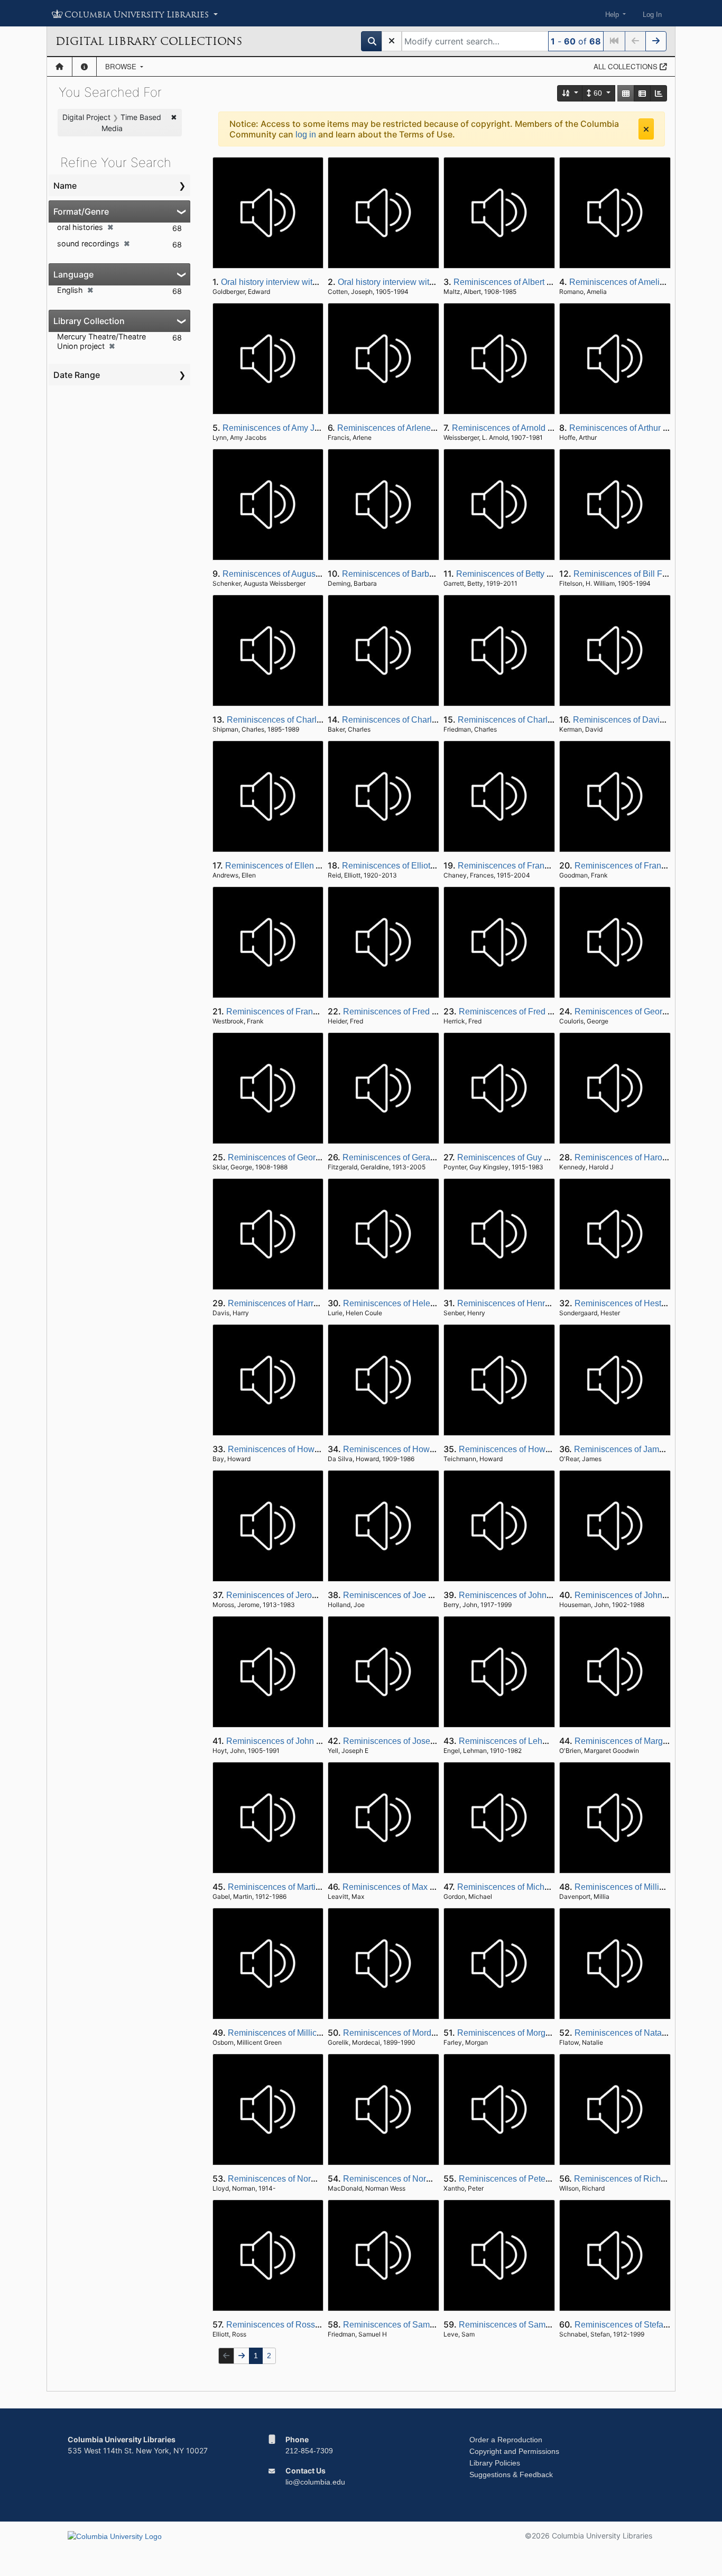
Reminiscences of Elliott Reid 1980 (408, 866)
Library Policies (495, 2463)
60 (598, 93)
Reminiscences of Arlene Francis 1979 (410, 428)
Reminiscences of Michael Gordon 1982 (532, 1887)
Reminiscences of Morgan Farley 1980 (530, 2033)
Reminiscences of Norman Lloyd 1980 (299, 2179)
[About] (84, 67)
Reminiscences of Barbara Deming (408, 574)
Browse (122, 66)
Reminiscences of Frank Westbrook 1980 (303, 1012)
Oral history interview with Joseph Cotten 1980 (425, 282)
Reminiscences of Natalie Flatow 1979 (647, 2033)
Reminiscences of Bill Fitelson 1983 (641, 574)
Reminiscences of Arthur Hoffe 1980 (637, 428)
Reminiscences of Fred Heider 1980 (411, 1012)
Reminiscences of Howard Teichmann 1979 (540, 1449)
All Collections (627, 66)
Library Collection (89, 321)
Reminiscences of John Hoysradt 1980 (299, 1741)
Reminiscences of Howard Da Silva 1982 (420, 1449)
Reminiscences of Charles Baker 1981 (414, 720)
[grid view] (626, 93)
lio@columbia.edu (315, 2482)
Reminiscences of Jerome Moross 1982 (300, 1595)
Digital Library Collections (149, 41)
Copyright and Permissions (514, 2451)
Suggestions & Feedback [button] (511, 2475)
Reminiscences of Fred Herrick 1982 (527, 1012)
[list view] (642, 93)
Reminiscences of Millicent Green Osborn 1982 (316, 2033)
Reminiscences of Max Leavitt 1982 (409, 1887)
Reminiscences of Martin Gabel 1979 (297, 1887)
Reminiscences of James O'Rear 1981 (646, 1449)
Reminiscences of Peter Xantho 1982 (529, 2179)
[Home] (59, 67)
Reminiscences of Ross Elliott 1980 (293, 2325)
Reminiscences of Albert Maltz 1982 (521, 282)
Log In (652, 15)
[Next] (656, 41)
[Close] (646, 129)
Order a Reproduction (506, 2440)
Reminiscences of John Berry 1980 (524, 1595)
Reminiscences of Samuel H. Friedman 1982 (427, 2325)
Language (73, 274)
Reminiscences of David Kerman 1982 (645, 720)
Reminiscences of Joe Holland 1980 (411, 1595)
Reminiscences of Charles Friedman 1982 (537, 720)
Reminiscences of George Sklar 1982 (298, 1157)
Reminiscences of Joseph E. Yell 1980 (415, 1741)
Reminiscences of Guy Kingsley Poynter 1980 (543, 1157)
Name (65, 186)
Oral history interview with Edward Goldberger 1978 (317, 282)
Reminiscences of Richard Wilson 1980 (648, 2179)
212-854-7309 (309, 2451)
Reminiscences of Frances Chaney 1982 (534, 866)
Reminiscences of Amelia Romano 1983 (645, 282)
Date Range (77, 375)
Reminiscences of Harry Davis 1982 (295, 1303)
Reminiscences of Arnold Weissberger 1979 (534, 428)
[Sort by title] (570, 93)
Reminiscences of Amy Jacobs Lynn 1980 (300, 428)
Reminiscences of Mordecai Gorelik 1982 (420, 2033)
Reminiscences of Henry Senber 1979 (529, 1303)
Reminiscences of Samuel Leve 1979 (529, 2325)
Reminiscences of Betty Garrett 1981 (525, 574)
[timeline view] (659, 93)
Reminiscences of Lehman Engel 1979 (531, 1741)
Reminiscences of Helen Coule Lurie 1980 (423, 1303)
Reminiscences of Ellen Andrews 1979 (298, 866)
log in (306, 135)
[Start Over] (392, 41)
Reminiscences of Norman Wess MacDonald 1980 (438, 2179)
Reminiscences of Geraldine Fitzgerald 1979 (426, 1157)
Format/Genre (81, 211)
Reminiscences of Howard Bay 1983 (296, 1449)
